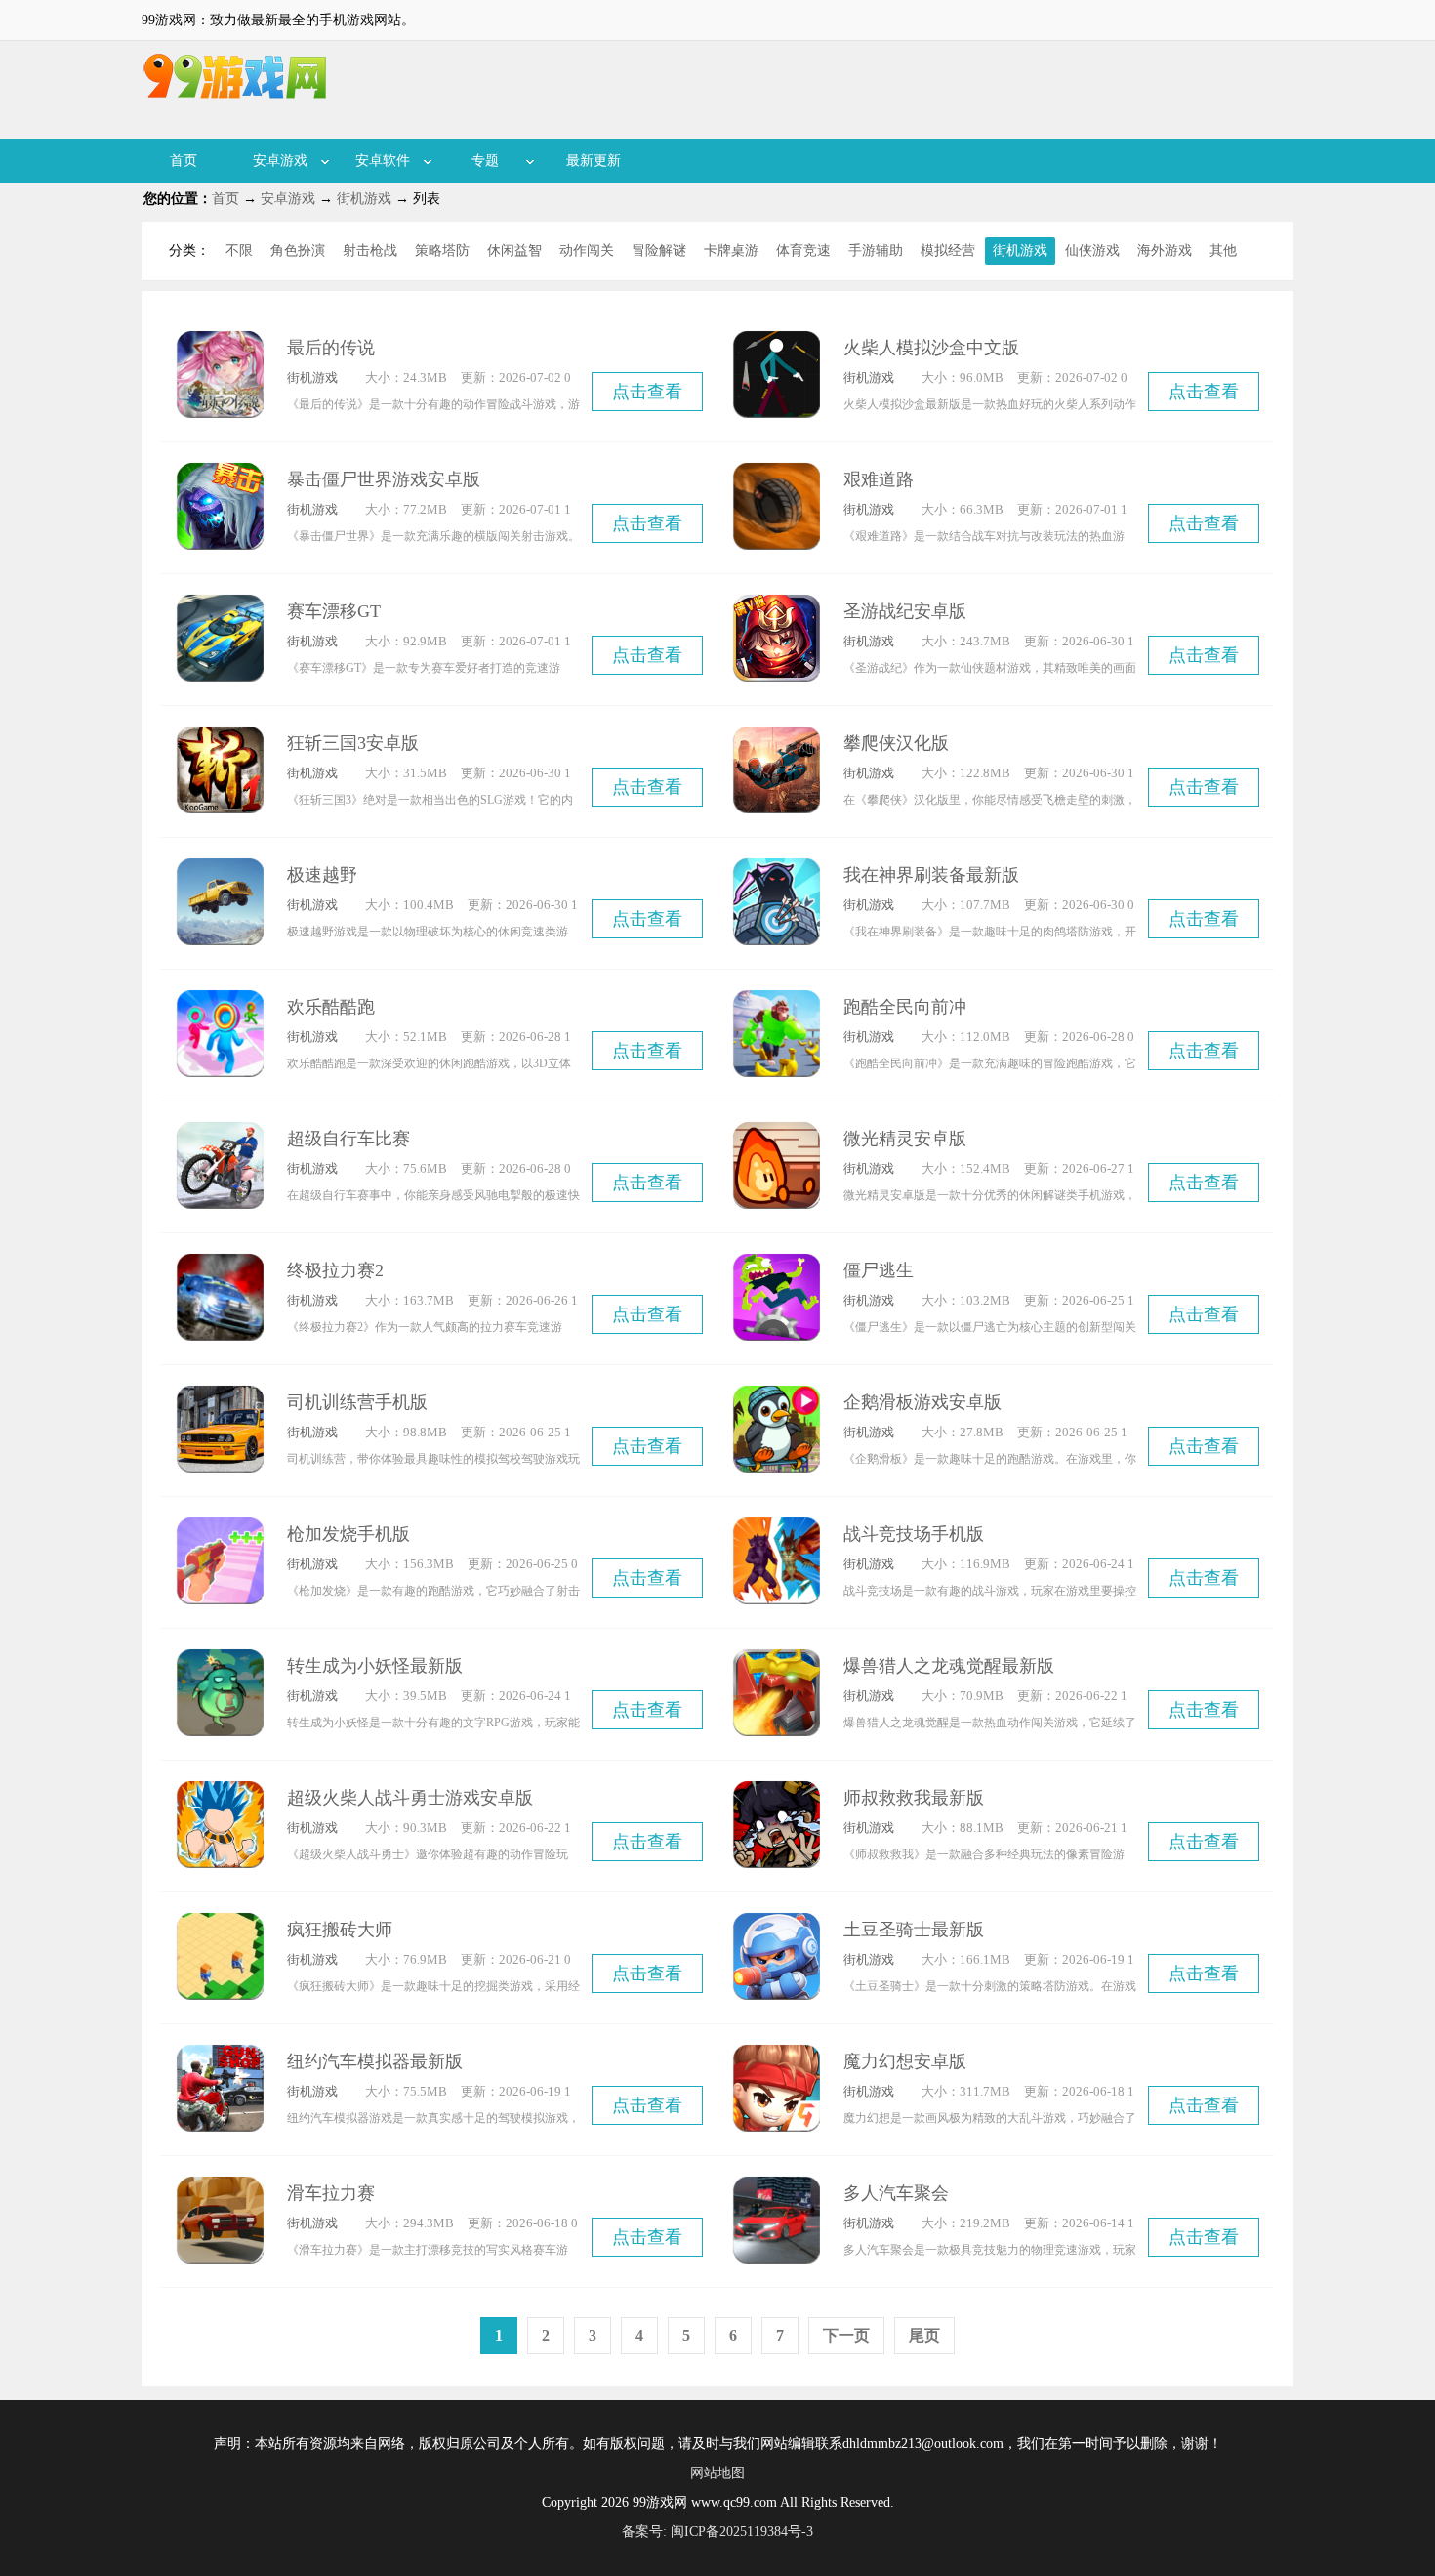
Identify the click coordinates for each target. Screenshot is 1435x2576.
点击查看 (647, 392)
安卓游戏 (280, 161)
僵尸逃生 (879, 1270)
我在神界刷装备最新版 (931, 875)
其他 (1223, 250)
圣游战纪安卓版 (905, 611)
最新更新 (594, 161)
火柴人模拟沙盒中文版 (931, 348)
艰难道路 (879, 479)
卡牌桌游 (731, 250)
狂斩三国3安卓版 (353, 743)
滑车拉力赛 (331, 2193)
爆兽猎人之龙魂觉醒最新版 (949, 1666)
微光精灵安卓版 (905, 1139)
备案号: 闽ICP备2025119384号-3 (717, 2532)
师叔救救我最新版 (914, 1798)
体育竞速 (803, 250)
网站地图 (717, 2473)
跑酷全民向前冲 (905, 1007)
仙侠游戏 (1092, 250)
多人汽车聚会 (896, 2193)
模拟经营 (948, 250)
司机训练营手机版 (357, 1402)
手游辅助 (876, 250)
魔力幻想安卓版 (905, 2061)
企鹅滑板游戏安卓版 (922, 1402)
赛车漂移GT (334, 611)
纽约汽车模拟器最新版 (375, 2061)
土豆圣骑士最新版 (914, 1930)
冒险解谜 (659, 250)
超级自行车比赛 (348, 1139)
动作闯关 (587, 250)
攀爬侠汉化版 (896, 743)
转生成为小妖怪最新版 (375, 1666)
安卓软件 (383, 161)
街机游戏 (364, 199)
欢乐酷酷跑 (331, 1007)
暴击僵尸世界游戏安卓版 (384, 479)
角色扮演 (298, 250)
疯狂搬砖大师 (340, 1930)
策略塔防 (442, 250)
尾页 (924, 2335)
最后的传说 (331, 348)
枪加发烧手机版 (348, 1534)
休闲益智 (514, 250)
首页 (184, 161)
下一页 (846, 2335)
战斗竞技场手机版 (914, 1534)
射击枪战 (370, 250)
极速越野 (322, 875)
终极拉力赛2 (335, 1270)
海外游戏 (1165, 250)
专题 (485, 161)
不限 (239, 250)
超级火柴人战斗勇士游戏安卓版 (410, 1798)
